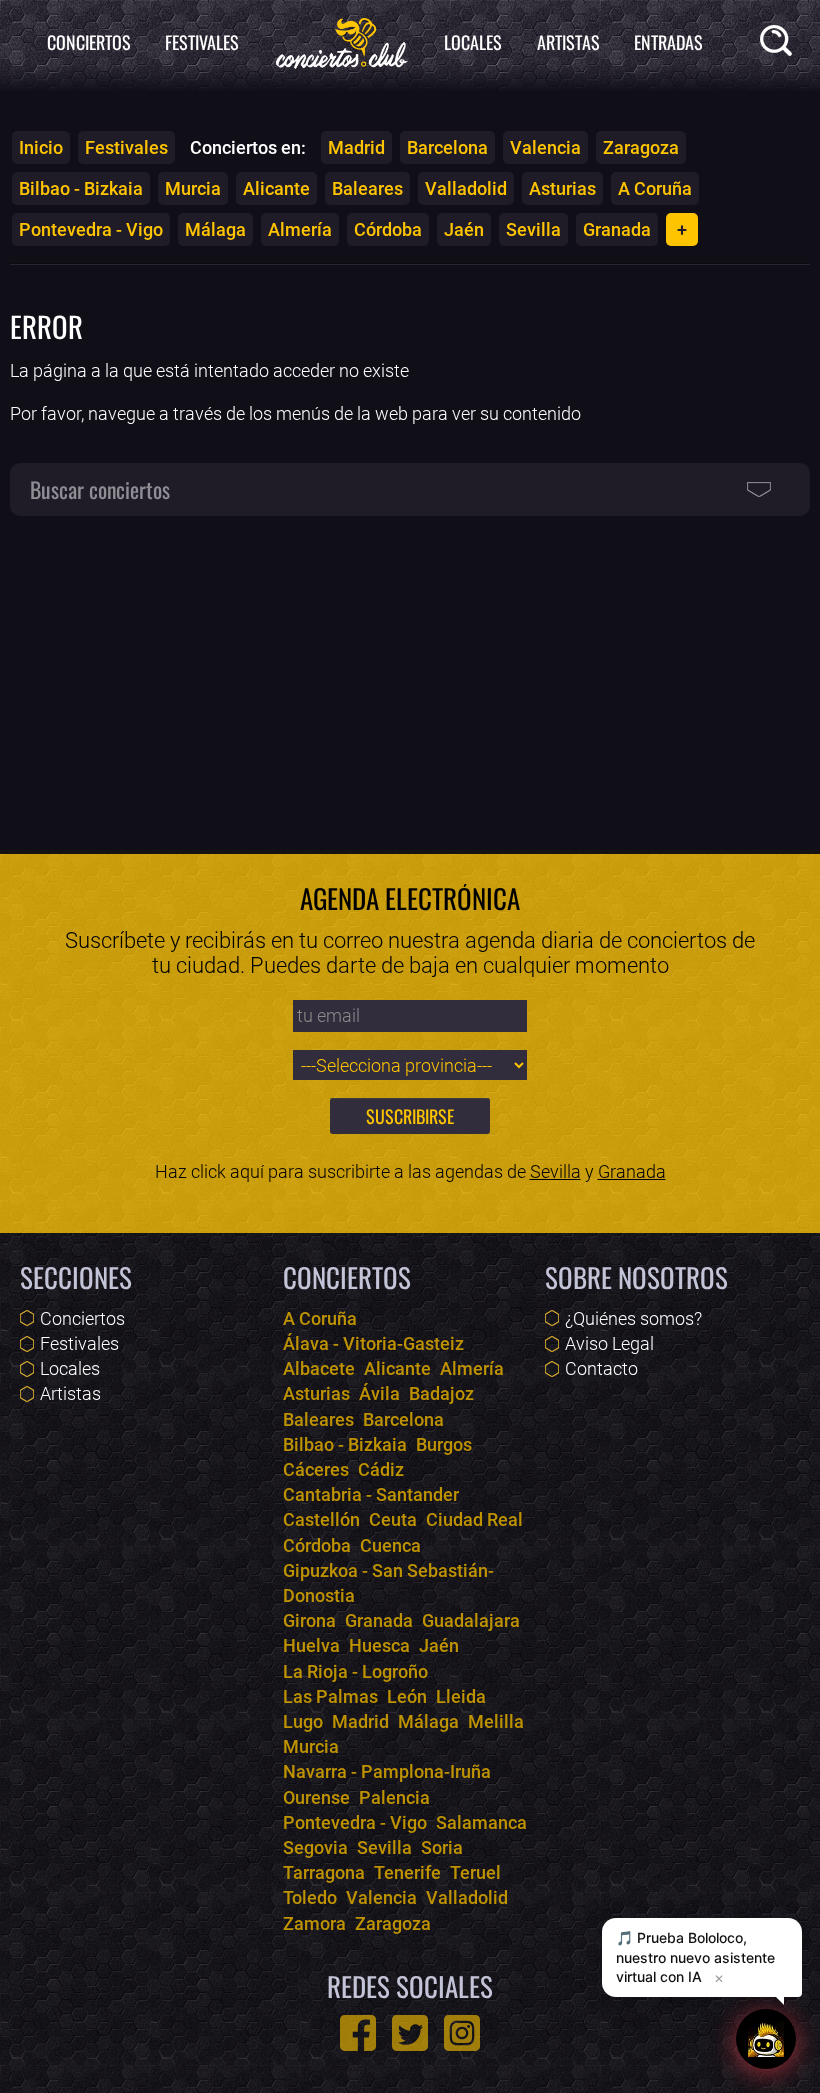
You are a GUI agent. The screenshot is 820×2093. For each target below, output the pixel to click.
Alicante (276, 188)
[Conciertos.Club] (342, 40)
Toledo (310, 1897)
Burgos (444, 1444)
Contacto (601, 1368)
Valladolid (466, 188)
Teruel (475, 1872)
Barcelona (447, 147)
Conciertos (89, 42)
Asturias (562, 188)
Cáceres (316, 1469)
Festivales (202, 42)
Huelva (311, 1645)
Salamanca (481, 1822)
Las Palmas (330, 1696)
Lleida (461, 1696)
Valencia (545, 147)
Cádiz (381, 1469)
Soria (442, 1847)
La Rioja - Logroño (355, 1671)
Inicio (41, 147)
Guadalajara (471, 1620)
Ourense (316, 1797)
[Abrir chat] (766, 2039)
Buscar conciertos (100, 489)
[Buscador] (780, 44)
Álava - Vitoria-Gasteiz (373, 1343)
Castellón (321, 1519)
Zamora (314, 1923)
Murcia (193, 188)
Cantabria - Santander (371, 1494)
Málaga (215, 229)
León (407, 1696)
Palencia (394, 1797)
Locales (473, 42)
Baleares (367, 188)
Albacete (319, 1368)
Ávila (379, 1393)
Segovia (315, 1847)
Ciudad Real (474, 1519)
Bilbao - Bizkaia (81, 188)
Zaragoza (641, 147)
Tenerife (407, 1872)
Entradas (668, 42)
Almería (300, 229)
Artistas (568, 42)
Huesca (379, 1645)
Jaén (464, 229)
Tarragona (324, 1872)
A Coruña (655, 188)
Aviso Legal (609, 1343)
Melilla (496, 1721)
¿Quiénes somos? (633, 1318)
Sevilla (533, 229)
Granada (617, 229)
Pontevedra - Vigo (91, 229)
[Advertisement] (410, 674)
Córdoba (388, 229)
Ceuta (393, 1519)
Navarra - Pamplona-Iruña (387, 1771)
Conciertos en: (248, 147)
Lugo (303, 1721)
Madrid (356, 147)
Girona (309, 1620)
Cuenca (390, 1545)
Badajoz (441, 1393)
